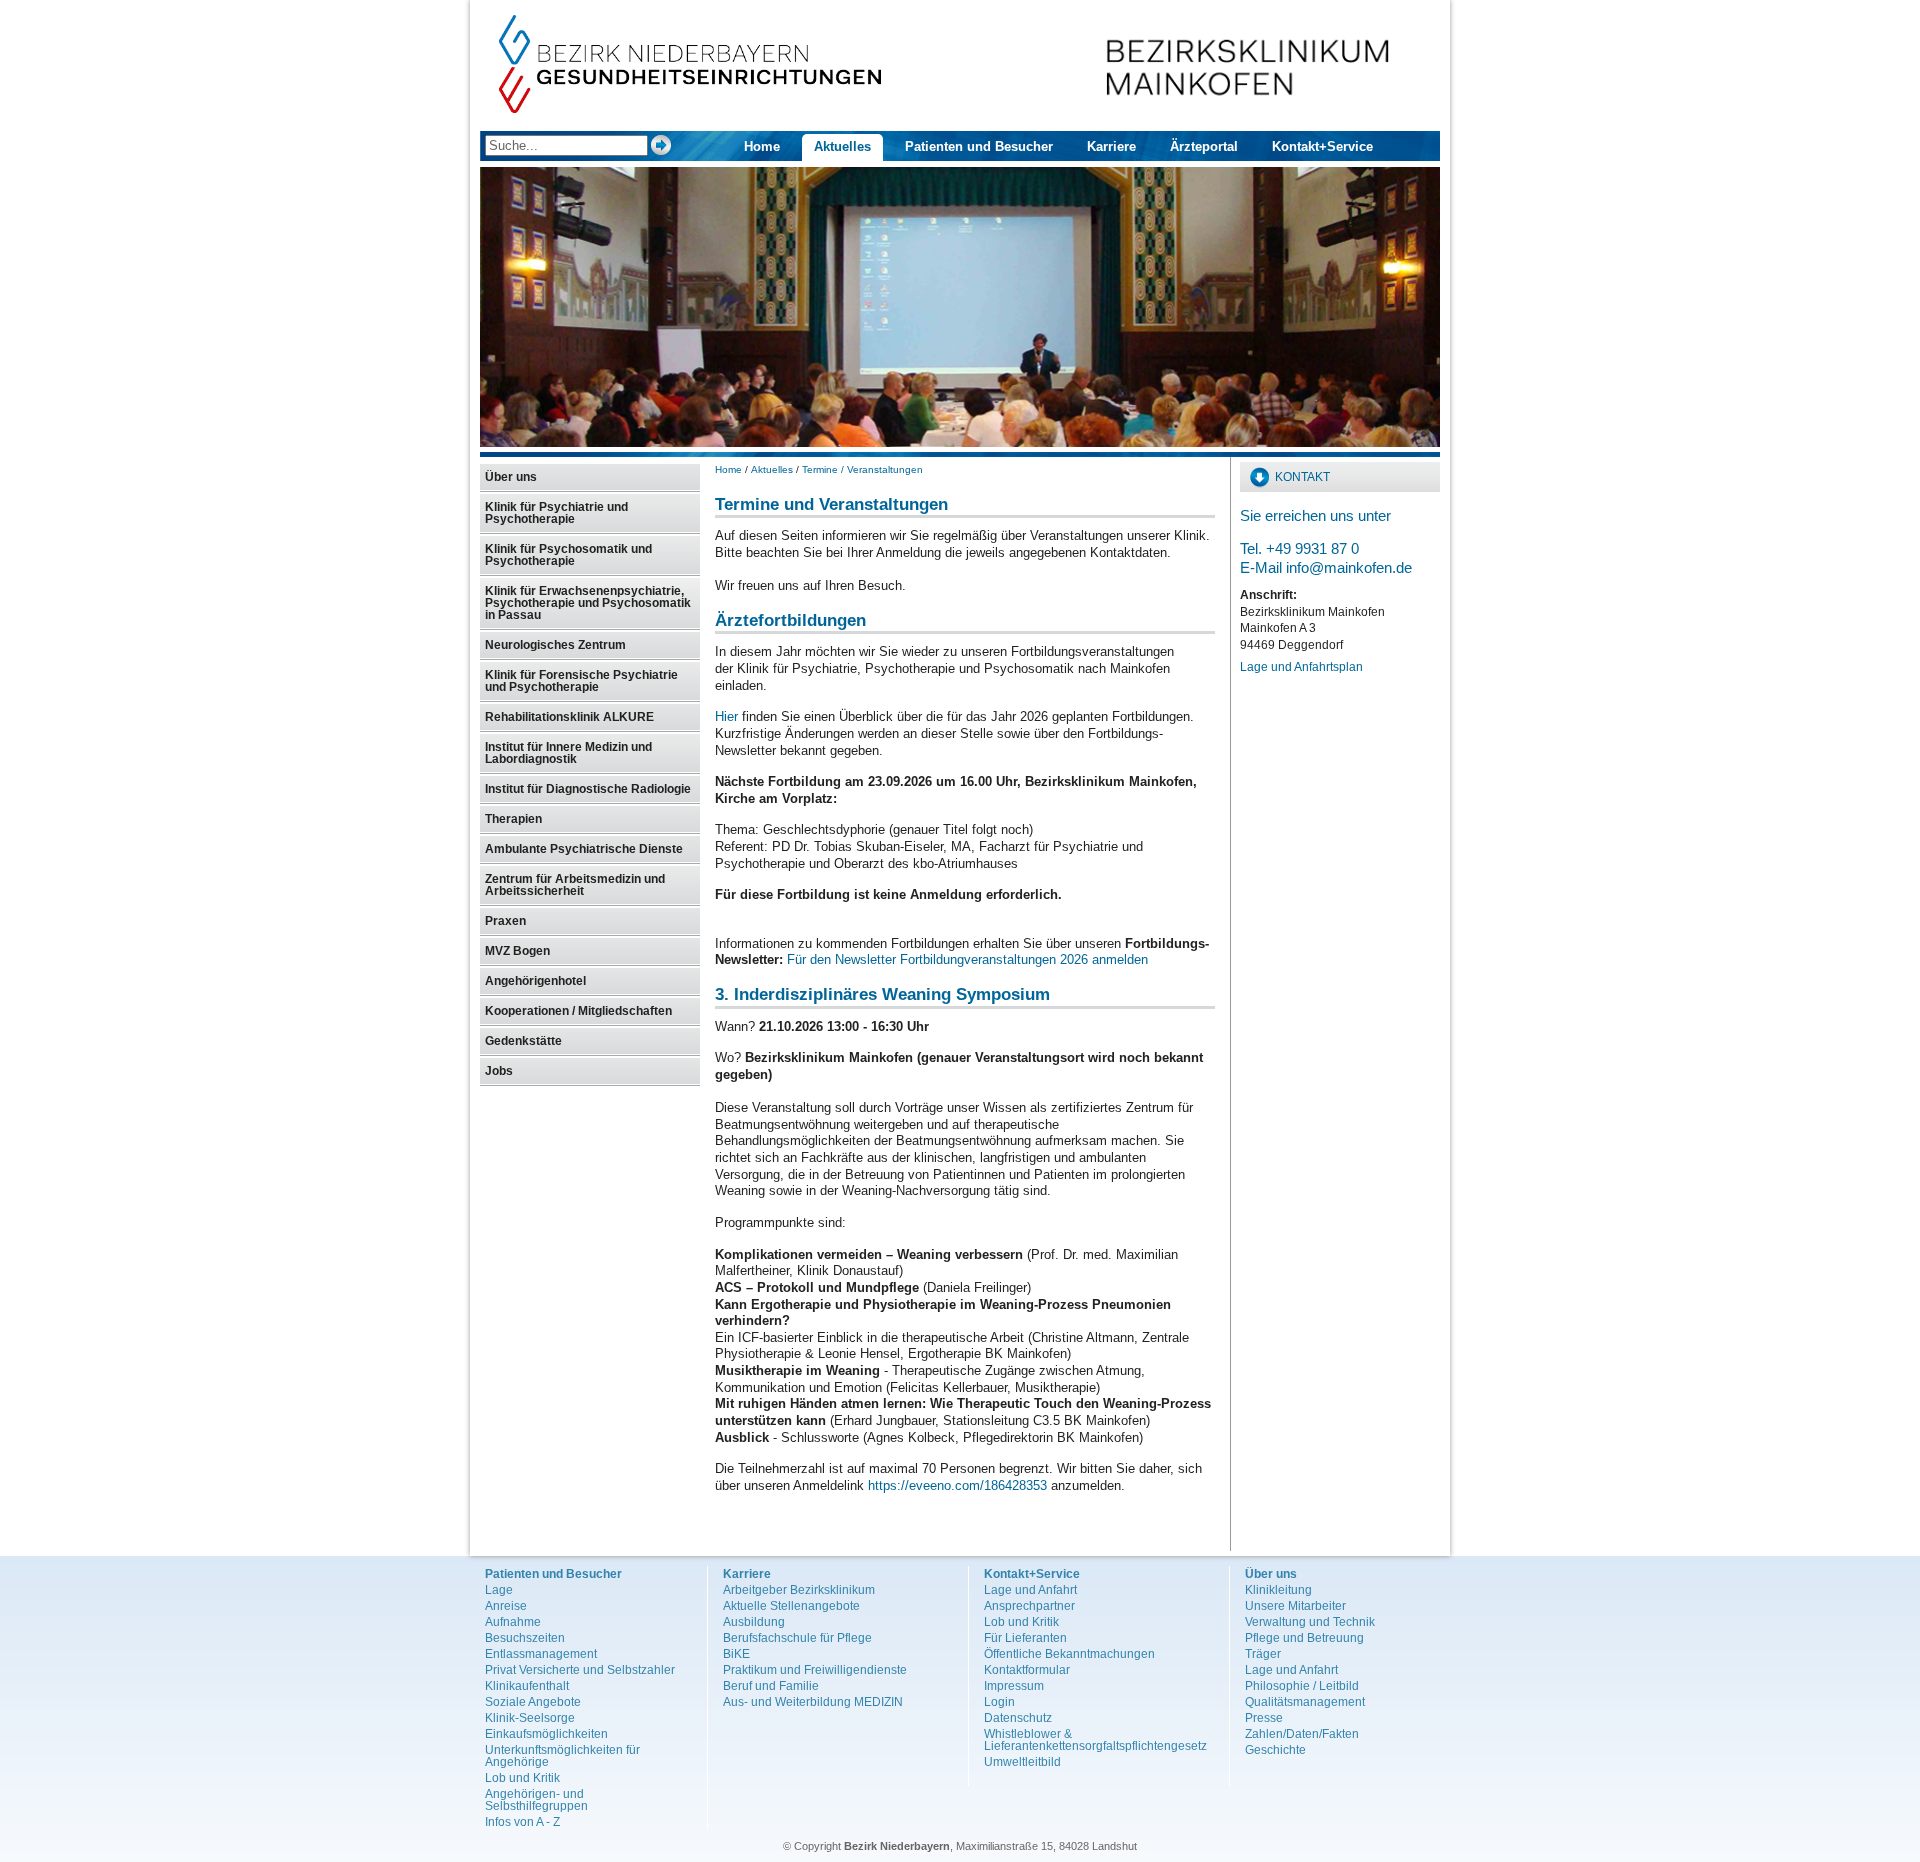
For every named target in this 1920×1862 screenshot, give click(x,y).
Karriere (1111, 146)
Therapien (513, 819)
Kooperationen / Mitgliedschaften (578, 1011)
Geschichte (1275, 1750)
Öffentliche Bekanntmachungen (1069, 1654)
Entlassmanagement (541, 1654)
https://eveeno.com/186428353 (957, 1485)
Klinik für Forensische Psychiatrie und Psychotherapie (581, 681)
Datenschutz (1018, 1718)
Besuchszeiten (525, 1638)
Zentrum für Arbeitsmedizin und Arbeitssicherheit (575, 885)
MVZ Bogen (517, 951)
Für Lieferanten (1025, 1638)
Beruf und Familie (771, 1686)
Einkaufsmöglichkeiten (546, 1734)
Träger (1263, 1654)
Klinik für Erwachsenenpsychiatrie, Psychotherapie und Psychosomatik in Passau (588, 603)
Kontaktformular (1027, 1670)
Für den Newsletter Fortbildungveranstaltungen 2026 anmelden (967, 959)
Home (762, 146)
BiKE (736, 1654)
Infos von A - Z (522, 1822)
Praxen (505, 921)
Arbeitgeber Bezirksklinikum (799, 1590)
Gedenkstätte (523, 1041)
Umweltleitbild (1022, 1762)
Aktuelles (842, 146)
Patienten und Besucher (979, 146)
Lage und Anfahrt (1030, 1590)
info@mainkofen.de (1349, 567)
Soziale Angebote (533, 1702)
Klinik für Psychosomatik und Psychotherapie (568, 555)
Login (999, 1702)
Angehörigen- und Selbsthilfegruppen (536, 1800)
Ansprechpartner (1029, 1606)
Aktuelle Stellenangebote (791, 1606)
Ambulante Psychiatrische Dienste (584, 849)
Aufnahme (513, 1622)
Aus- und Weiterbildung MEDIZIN (813, 1702)
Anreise (506, 1606)
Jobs (499, 1071)
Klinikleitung (1278, 1590)
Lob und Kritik (522, 1778)
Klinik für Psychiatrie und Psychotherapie (556, 513)
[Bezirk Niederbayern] (691, 108)
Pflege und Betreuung (1304, 1638)
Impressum (1014, 1686)
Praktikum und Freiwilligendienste (815, 1670)
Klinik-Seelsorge (530, 1718)
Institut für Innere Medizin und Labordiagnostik (568, 753)
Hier (728, 716)
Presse (1264, 1718)
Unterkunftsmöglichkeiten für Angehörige (562, 1756)
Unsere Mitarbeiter (1295, 1606)
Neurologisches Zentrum (555, 645)
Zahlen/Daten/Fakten (1302, 1734)
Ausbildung (754, 1622)
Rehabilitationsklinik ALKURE (569, 717)
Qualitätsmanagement (1305, 1702)
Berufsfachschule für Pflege (797, 1638)
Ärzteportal (1204, 146)
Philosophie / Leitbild (1302, 1686)
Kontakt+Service (1322, 146)
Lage (499, 1590)
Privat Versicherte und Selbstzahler (580, 1670)
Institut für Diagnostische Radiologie (588, 789)
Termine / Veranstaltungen (862, 469)
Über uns (511, 477)
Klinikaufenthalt (527, 1686)
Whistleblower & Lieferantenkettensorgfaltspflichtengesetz (1095, 1740)
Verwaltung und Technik (1310, 1622)
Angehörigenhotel (535, 981)
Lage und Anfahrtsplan (1301, 667)
